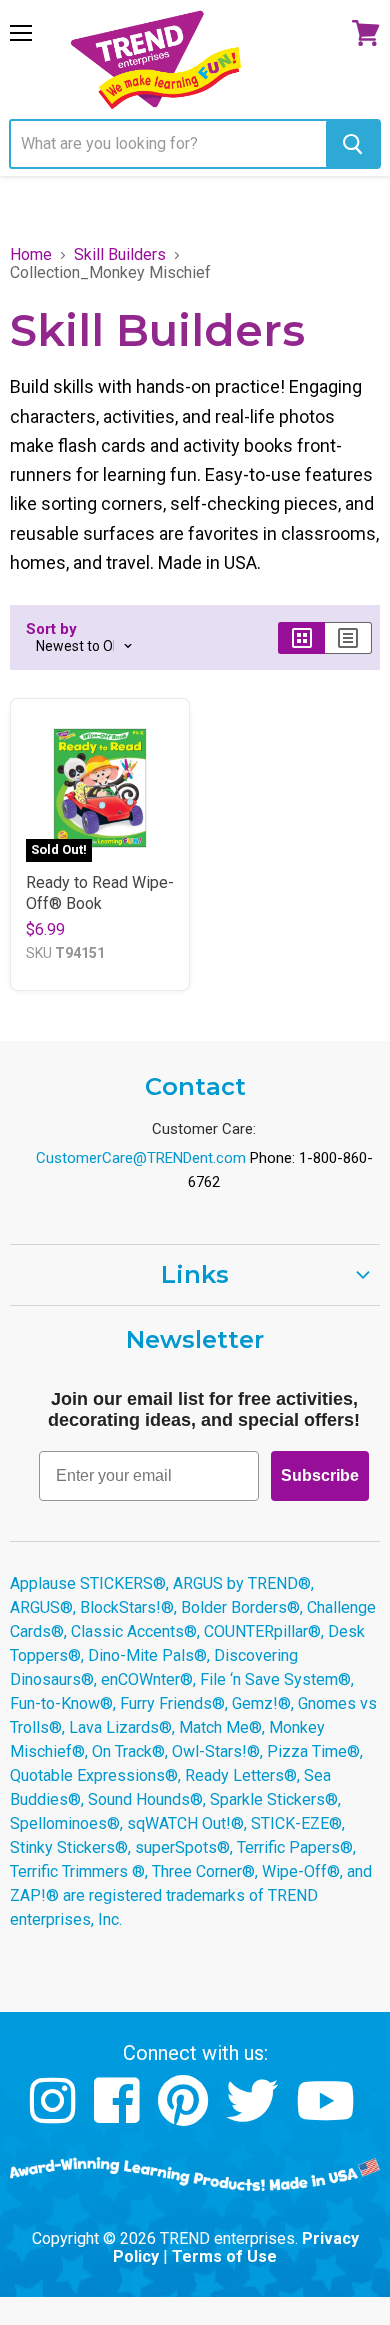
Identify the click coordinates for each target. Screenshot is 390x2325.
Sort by (51, 629)
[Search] (352, 144)
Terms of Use (224, 2256)
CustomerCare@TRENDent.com (141, 1158)
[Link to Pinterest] (185, 2115)
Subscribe (320, 1475)
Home (31, 255)
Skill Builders (120, 255)
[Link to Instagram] (55, 2115)
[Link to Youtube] (328, 2115)
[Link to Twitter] (254, 2115)
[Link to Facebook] (119, 2115)
